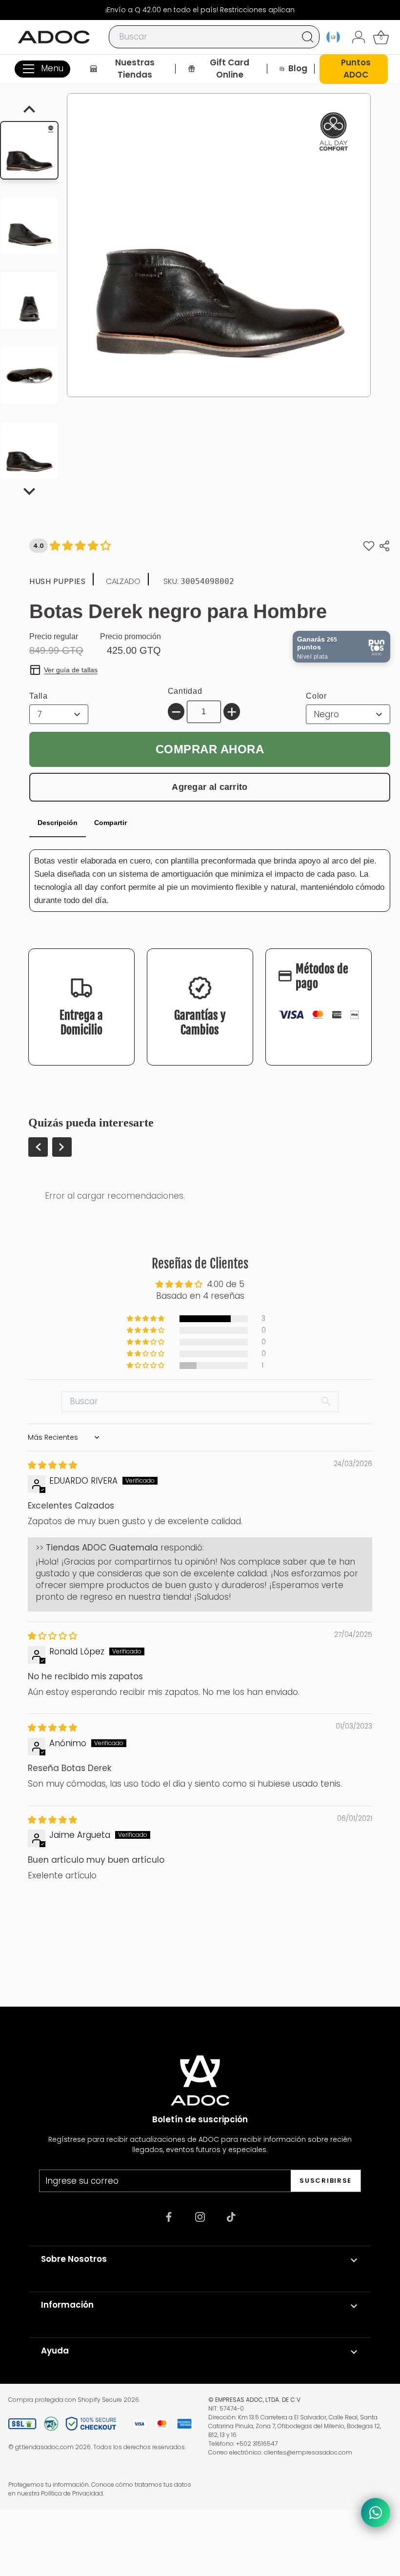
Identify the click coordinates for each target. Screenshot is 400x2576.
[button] (146, 1319)
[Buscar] (308, 37)
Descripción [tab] (58, 823)
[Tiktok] (231, 2217)
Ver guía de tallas (71, 670)
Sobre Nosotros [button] (74, 2259)
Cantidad (185, 691)
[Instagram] (200, 2217)
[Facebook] (169, 2217)
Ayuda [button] (55, 2351)
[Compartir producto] (384, 546)
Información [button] (67, 2305)
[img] (52, 1465)
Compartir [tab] (110, 823)
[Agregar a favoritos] (369, 546)
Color (316, 696)
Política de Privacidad (72, 2493)
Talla (39, 696)
